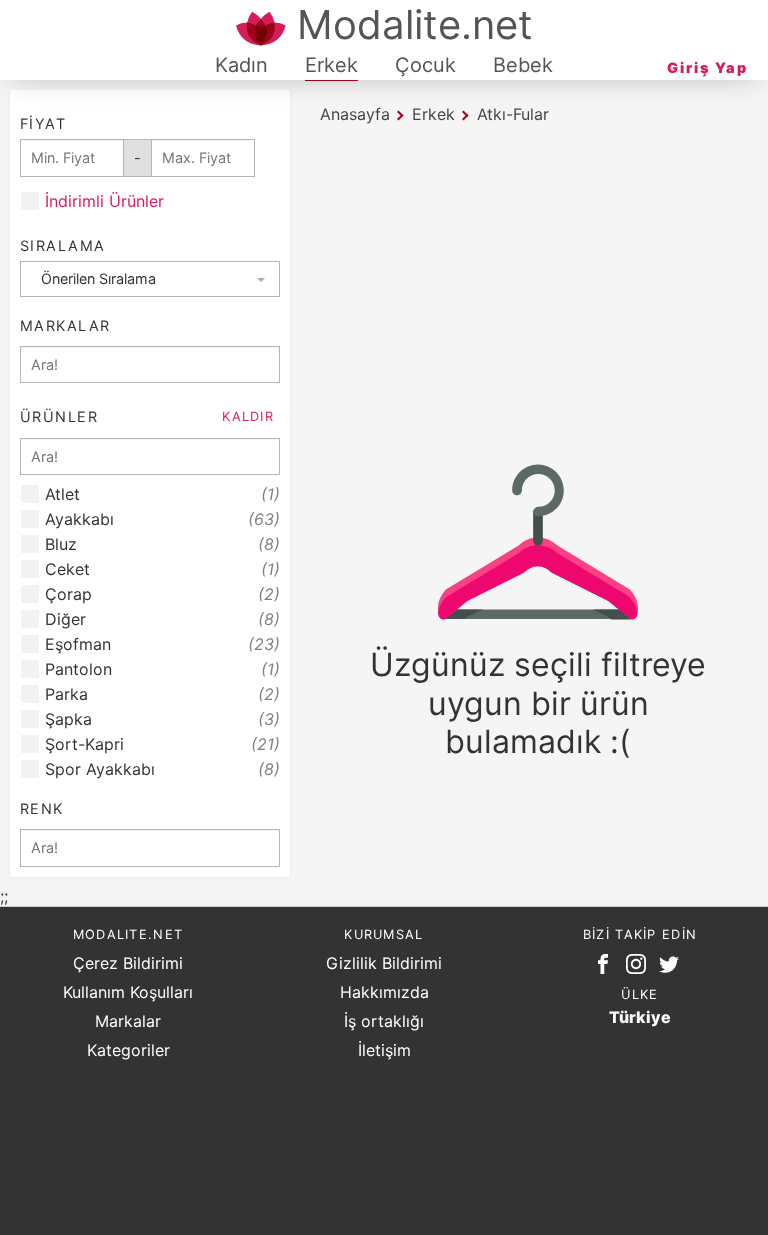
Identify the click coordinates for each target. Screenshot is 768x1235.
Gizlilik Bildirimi (384, 963)
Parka (162, 694)
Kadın (241, 65)
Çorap (162, 594)
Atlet (162, 494)
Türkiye (640, 1017)
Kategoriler (128, 1050)
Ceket (162, 569)
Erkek (331, 65)
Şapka (162, 719)
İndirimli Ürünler (104, 201)
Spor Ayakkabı (162, 769)
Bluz (162, 544)
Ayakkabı (162, 519)
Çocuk (425, 65)
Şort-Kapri (162, 744)
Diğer (162, 619)
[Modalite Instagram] (640, 968)
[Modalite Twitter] (673, 968)
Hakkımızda (384, 992)
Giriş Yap (707, 67)
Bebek (523, 65)
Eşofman (162, 644)
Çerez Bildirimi (128, 963)
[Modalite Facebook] (607, 968)
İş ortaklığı (384, 1021)
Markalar (128, 1021)
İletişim (384, 1050)
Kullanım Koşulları (128, 992)
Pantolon (162, 669)
